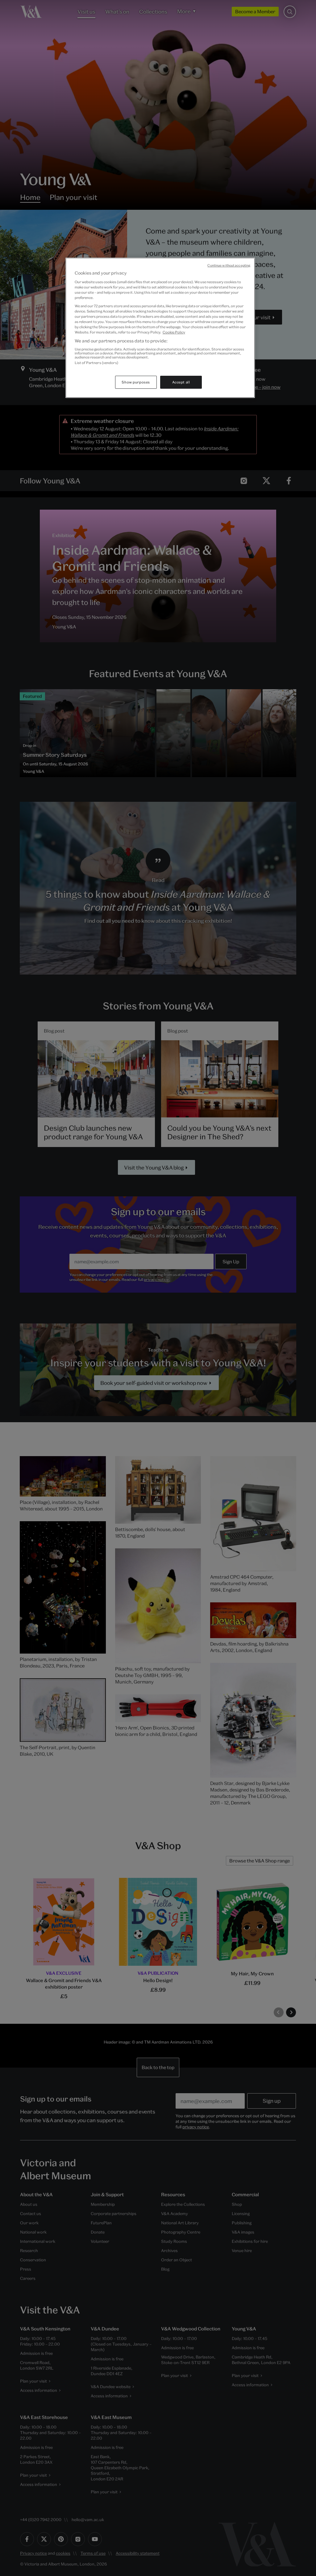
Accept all (181, 382)
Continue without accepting (229, 265)
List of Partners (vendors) (96, 363)
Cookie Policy (174, 332)
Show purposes (136, 382)
